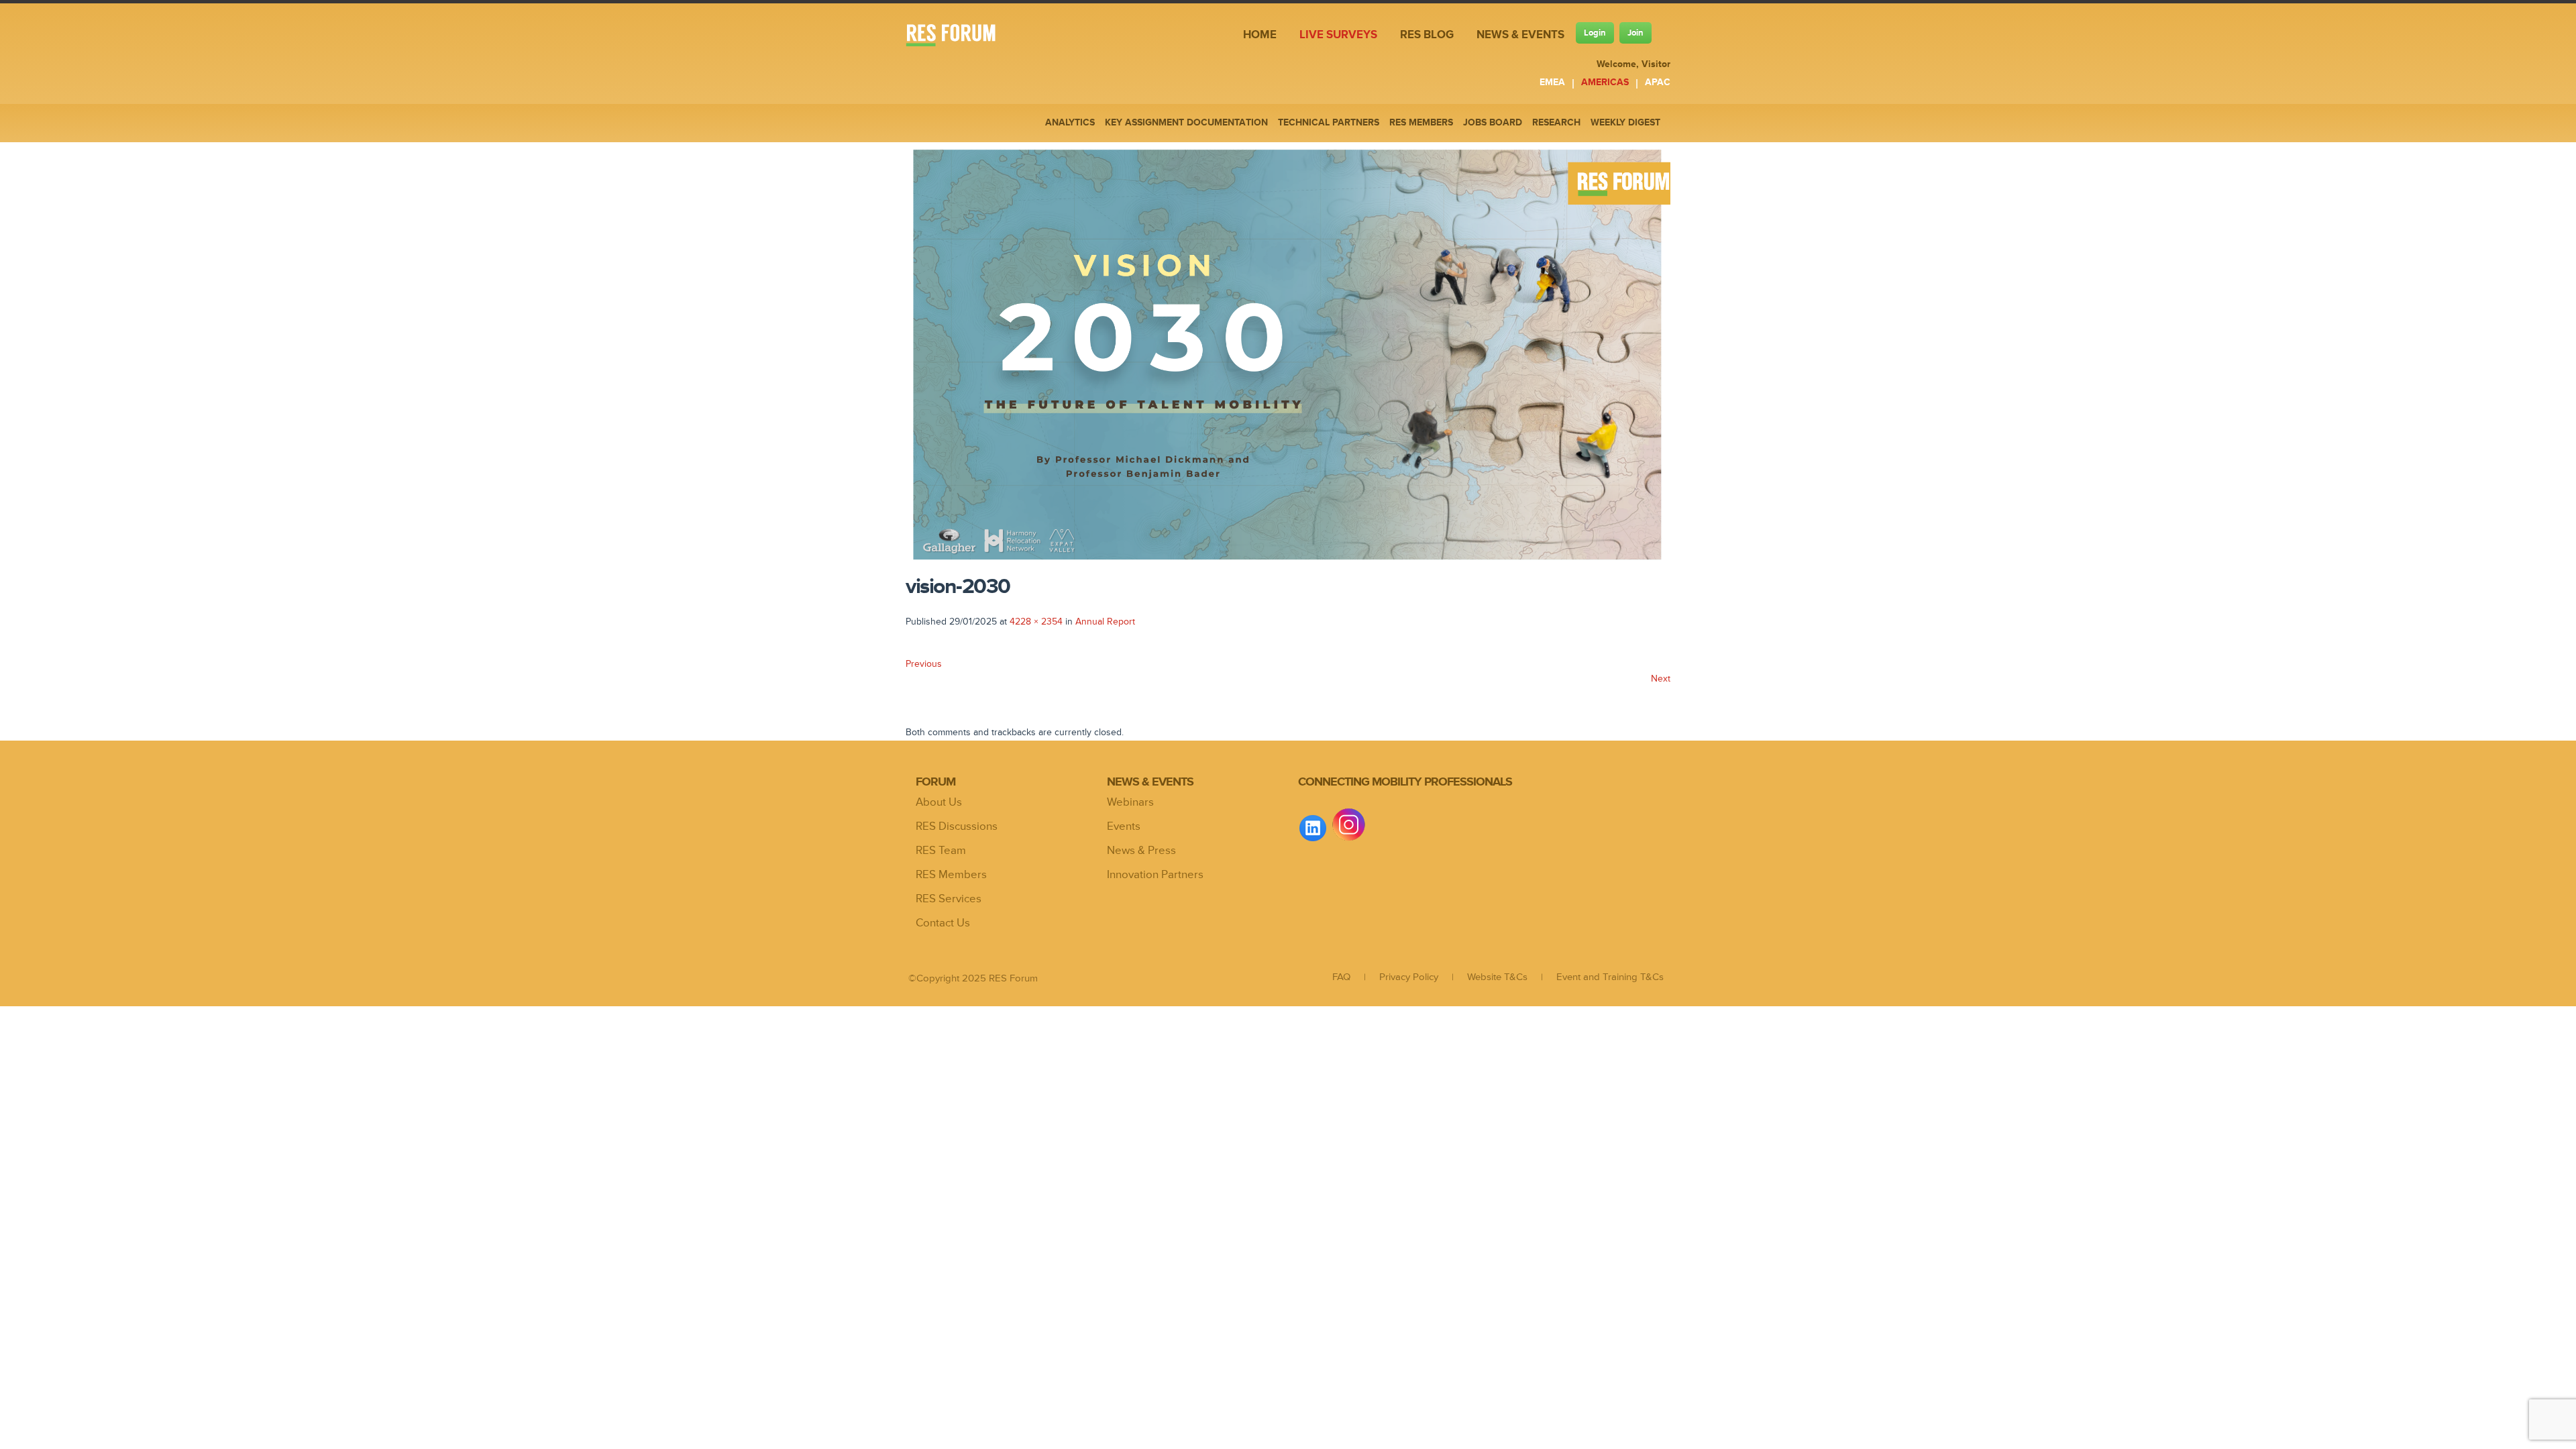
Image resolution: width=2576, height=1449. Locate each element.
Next (1661, 679)
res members (1421, 122)
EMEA (1552, 82)
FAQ (1341, 977)
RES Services (949, 899)
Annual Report (1105, 622)
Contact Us (943, 923)
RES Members (951, 875)
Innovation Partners (1155, 875)
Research (1556, 122)
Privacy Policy (1409, 977)
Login (1595, 33)
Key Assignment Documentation (1186, 122)
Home (1260, 35)
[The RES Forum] (961, 37)
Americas (1605, 82)
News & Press (1141, 851)
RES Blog (1427, 35)
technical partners (1329, 122)
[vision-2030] (1288, 565)
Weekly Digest (1625, 122)
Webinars (1130, 802)
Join (1635, 33)
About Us (939, 802)
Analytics (1070, 122)
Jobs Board (1493, 122)
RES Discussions (957, 826)
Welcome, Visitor (1633, 64)
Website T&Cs (1497, 977)
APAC (1658, 82)
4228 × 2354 (1036, 622)
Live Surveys (1338, 35)
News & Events (1520, 35)
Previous (924, 664)
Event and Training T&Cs (1610, 977)
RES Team (941, 851)
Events (1124, 826)
